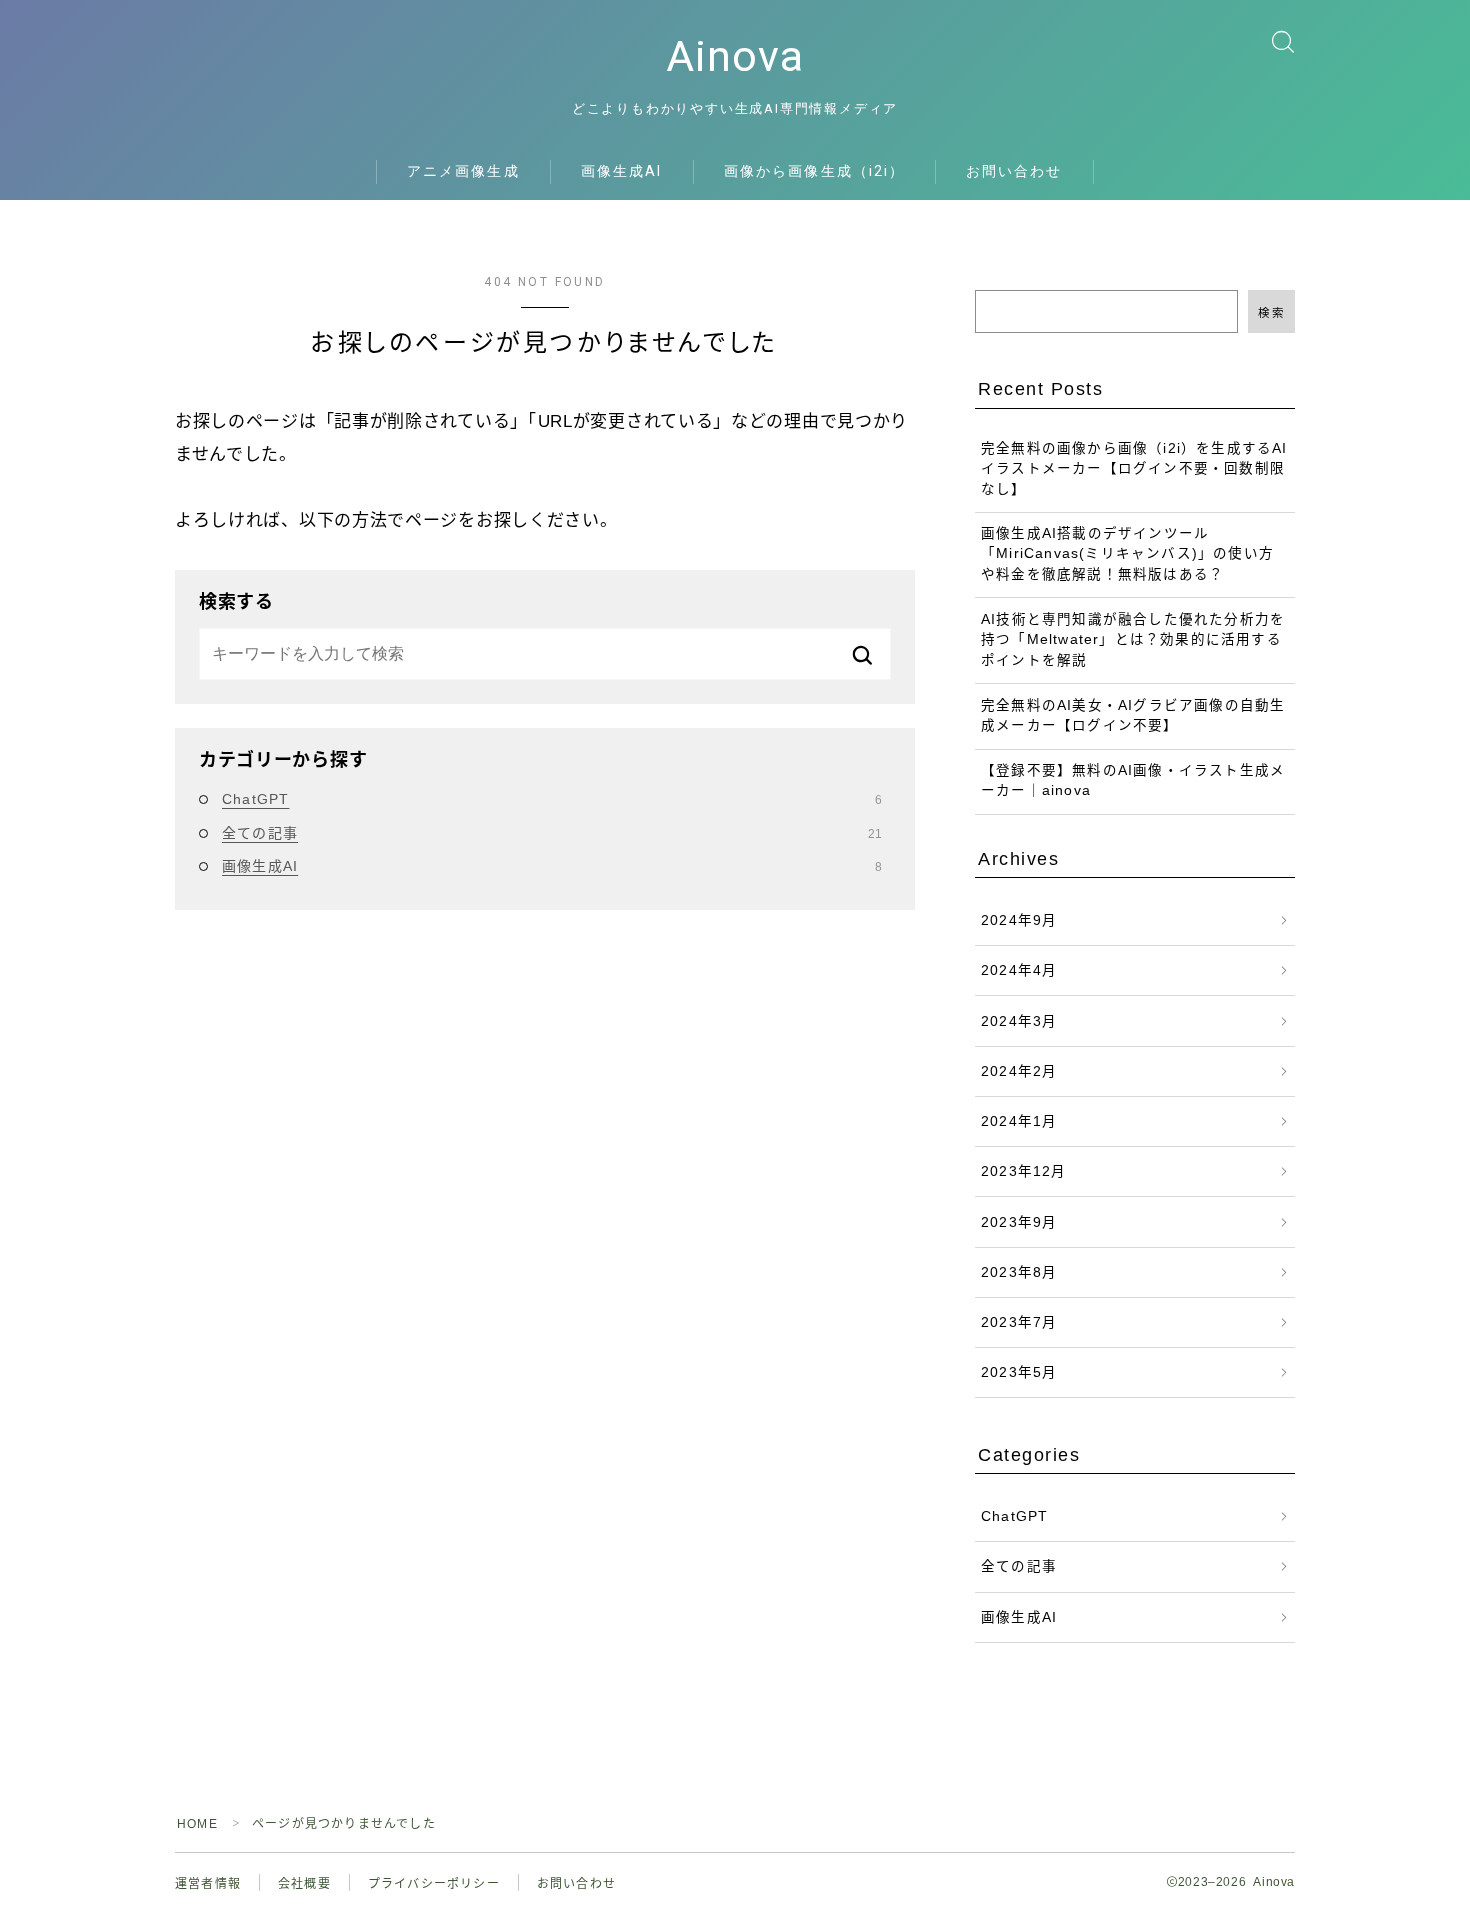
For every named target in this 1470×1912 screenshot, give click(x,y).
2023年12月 (1024, 1171)
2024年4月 (1019, 970)
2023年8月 (1019, 1272)
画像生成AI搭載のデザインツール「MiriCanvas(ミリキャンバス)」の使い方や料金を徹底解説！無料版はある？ (1127, 554)
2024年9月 (1019, 920)
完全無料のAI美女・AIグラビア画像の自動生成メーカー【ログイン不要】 (1133, 715)
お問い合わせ (1014, 171)
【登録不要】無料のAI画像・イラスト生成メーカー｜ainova (1133, 780)
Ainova (735, 56)
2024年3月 (1019, 1021)
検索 (1271, 313)
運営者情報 (208, 1884)
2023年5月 (1019, 1372)
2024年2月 (1019, 1071)
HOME (197, 1824)
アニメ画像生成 (463, 171)
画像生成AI (622, 171)
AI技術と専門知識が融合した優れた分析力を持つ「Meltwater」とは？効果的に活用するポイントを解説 (1133, 640)
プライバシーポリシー (434, 1884)
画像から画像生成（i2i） (814, 171)
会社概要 (304, 1884)
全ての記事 (552, 833)
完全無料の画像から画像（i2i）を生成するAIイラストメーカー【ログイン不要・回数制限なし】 (1134, 469)
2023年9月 (1019, 1222)
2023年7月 (1019, 1322)
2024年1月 (1019, 1121)
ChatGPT (552, 799)
